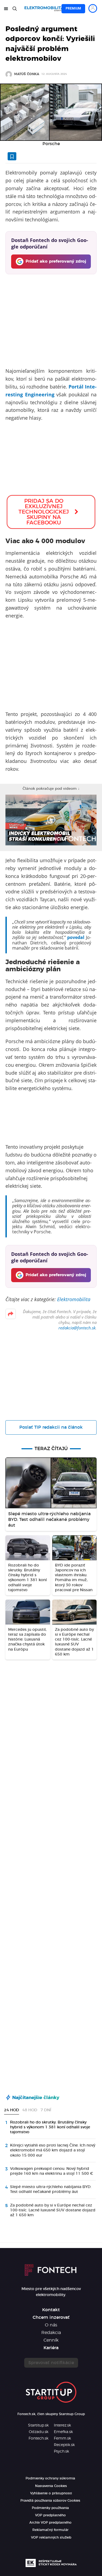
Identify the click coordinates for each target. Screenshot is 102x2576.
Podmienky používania (50, 2508)
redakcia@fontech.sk (77, 1328)
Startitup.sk (38, 2425)
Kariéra (51, 2348)
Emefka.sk (63, 2432)
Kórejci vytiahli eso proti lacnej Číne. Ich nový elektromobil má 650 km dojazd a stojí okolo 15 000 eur (53, 2150)
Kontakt (51, 2310)
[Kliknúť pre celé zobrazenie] (51, 112)
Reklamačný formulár (50, 2530)
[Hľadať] (15, 9)
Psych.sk (61, 2451)
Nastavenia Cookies (51, 2486)
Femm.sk (62, 2438)
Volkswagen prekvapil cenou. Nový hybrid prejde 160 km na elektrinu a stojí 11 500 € (52, 2171)
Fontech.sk (38, 2438)
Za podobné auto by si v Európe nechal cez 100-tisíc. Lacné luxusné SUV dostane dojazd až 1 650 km (53, 2210)
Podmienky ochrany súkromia (50, 2478)
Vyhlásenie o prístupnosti (51, 2493)
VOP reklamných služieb (51, 2537)
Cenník (51, 2340)
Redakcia (51, 2333)
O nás (51, 2325)
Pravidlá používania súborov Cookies (50, 2501)
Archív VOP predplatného (50, 2523)
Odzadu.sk (39, 2432)
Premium (73, 8)
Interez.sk (62, 2425)
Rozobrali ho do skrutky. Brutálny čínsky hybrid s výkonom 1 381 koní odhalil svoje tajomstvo (50, 2127)
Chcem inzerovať (51, 2317)
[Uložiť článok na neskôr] (12, 156)
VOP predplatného (50, 2515)
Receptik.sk (64, 2445)
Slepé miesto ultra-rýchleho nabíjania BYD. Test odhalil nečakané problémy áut (51, 2189)
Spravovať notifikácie (51, 2363)
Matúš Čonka (27, 74)
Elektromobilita (74, 1299)
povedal (76, 937)
